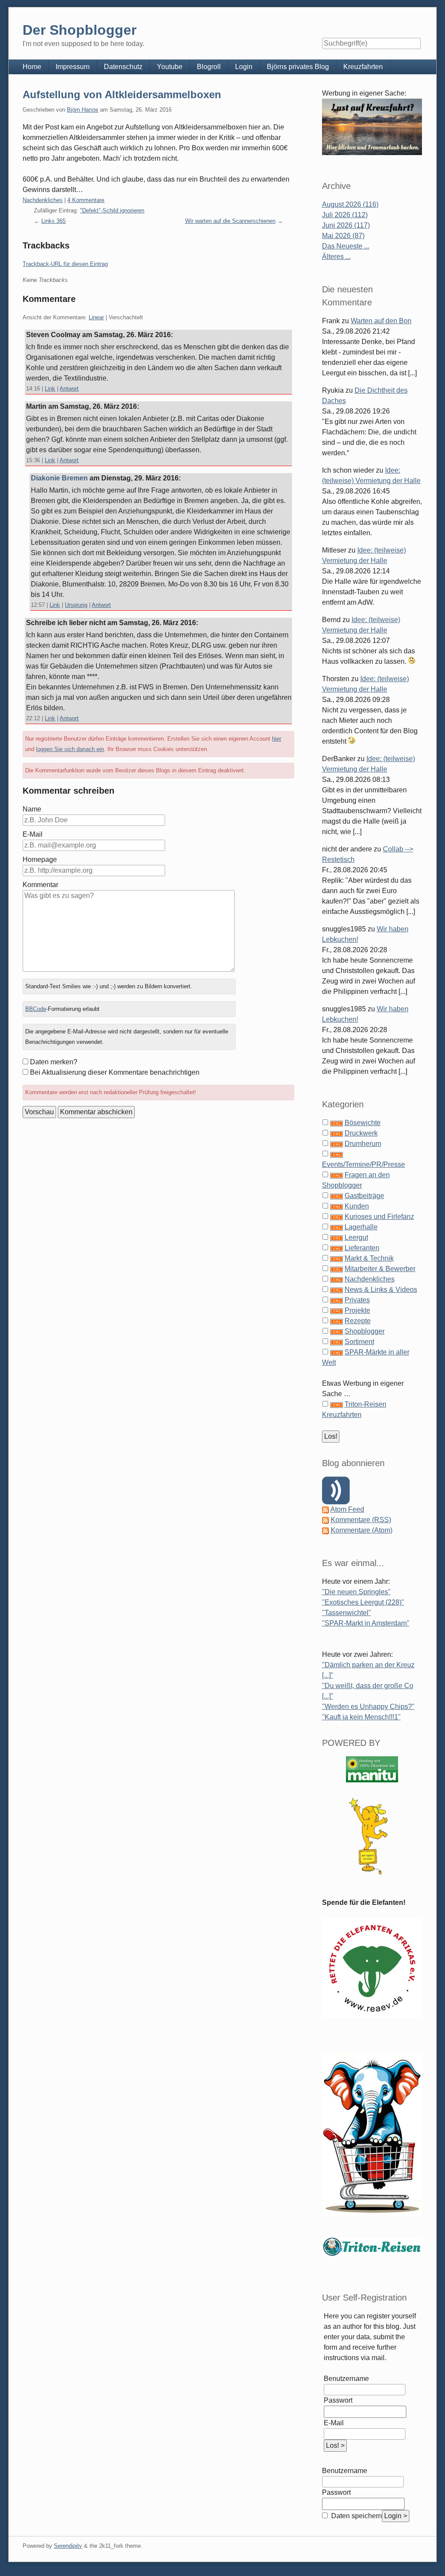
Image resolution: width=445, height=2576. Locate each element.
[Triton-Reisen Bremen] (372, 127)
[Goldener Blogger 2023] (372, 1836)
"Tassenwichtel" (347, 1613)
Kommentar (40, 885)
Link (50, 389)
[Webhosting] (372, 1769)
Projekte (357, 1310)
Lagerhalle (361, 1227)
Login (244, 67)
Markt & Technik (369, 1258)
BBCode (36, 1009)
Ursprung (76, 605)
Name (32, 809)
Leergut (356, 1237)
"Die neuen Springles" (356, 1592)
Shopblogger (365, 1331)
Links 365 (53, 221)
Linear (96, 317)
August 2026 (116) (350, 204)
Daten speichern (356, 2516)
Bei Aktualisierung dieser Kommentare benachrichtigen (115, 1072)
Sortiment (359, 1342)
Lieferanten (362, 1248)
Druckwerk (361, 1133)
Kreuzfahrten (363, 67)
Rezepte (358, 1321)
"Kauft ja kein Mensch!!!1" (361, 1717)
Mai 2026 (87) (343, 236)
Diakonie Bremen (59, 478)
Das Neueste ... (346, 246)
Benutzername (346, 2379)
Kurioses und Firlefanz (379, 1217)
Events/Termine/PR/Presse (364, 1164)
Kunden (357, 1206)
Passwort (338, 2400)
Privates (357, 1300)
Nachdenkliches (43, 200)
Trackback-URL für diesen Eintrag (65, 264)
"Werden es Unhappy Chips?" (368, 1707)
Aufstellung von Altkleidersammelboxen (122, 94)
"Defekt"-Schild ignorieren (112, 210)
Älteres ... (336, 257)
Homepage (40, 859)
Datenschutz (123, 67)
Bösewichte (363, 1123)
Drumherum (363, 1144)
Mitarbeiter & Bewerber (380, 1269)
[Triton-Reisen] (372, 2246)
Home (32, 67)
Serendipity (68, 2546)
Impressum (73, 67)
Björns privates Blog (298, 67)
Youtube (170, 67)
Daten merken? (54, 1062)
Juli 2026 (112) (345, 215)
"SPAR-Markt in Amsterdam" (366, 1623)
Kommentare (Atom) (362, 1530)
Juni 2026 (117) (346, 225)
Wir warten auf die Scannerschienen (230, 221)
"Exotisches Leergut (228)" (363, 1602)
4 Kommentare (86, 200)
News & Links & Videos (381, 1290)
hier (277, 739)
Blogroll (209, 67)
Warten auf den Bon (381, 321)
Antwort (69, 389)
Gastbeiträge (364, 1196)
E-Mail (33, 834)
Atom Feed (347, 1509)
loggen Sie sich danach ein (70, 749)
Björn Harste (83, 110)
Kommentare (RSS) (361, 1520)
